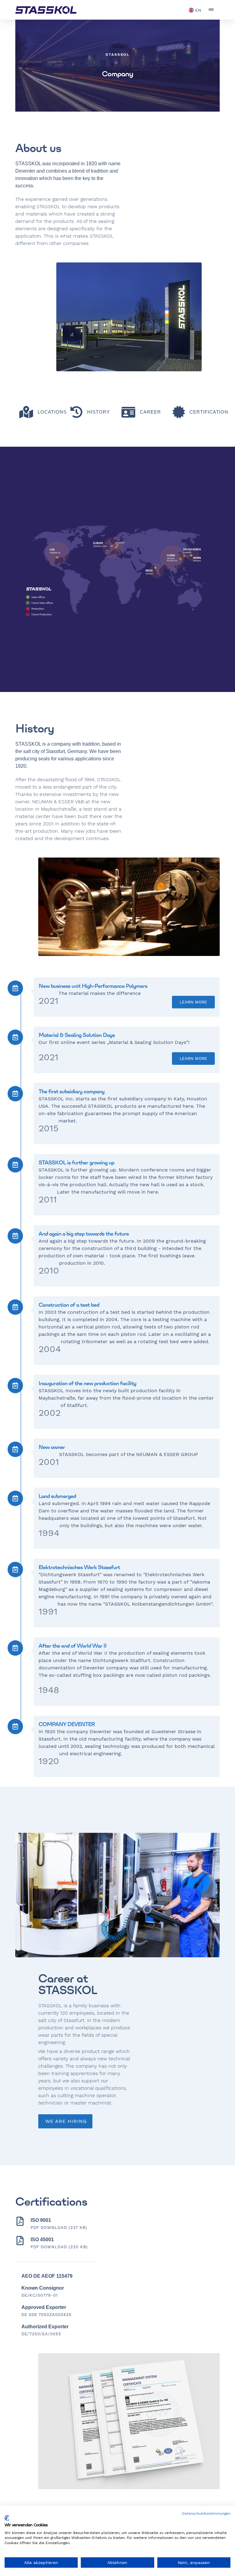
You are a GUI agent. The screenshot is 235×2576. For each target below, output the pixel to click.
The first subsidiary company (71, 1091)
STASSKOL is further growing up (76, 1162)
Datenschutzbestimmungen (206, 2513)
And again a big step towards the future (84, 1234)
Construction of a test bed (69, 1305)
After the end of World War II (73, 1646)
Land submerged (57, 1496)
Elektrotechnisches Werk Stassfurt (79, 1567)
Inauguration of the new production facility (87, 1383)
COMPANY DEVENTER (67, 1724)
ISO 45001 (42, 2240)
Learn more (193, 1002)
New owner (52, 1447)
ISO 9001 (41, 2220)
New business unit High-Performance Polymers (93, 986)
